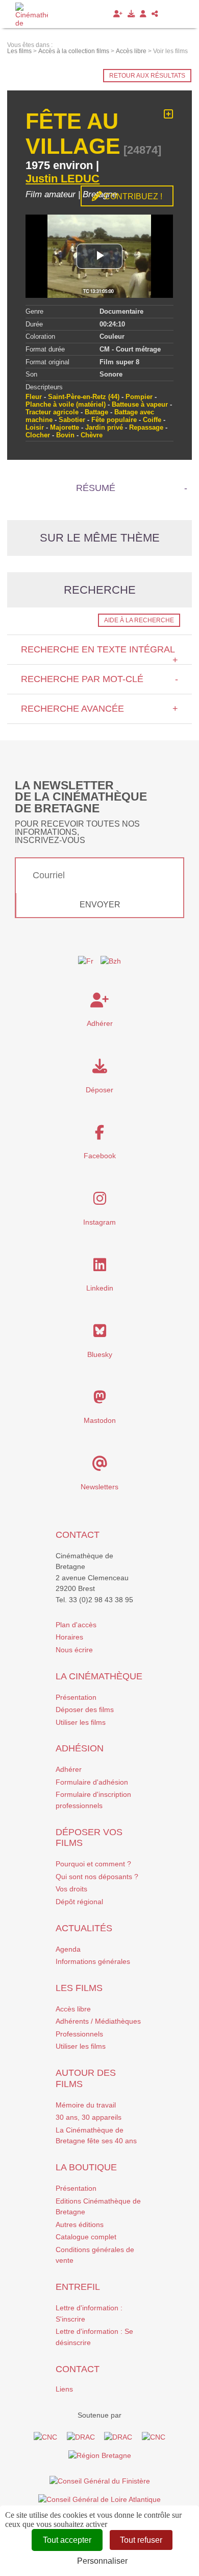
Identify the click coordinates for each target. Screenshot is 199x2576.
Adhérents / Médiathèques (98, 2021)
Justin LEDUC (63, 179)
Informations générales (93, 1961)
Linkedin (100, 1288)
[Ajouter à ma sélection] (169, 114)
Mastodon (100, 1420)
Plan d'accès (76, 1625)
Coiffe (152, 420)
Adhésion (80, 1748)
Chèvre (92, 435)
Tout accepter (67, 2540)
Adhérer (69, 1769)
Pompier (139, 397)
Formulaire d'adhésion (92, 1782)
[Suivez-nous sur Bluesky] (100, 1333)
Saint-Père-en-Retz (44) (84, 397)
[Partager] (155, 14)
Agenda (68, 1949)
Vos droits (71, 1889)
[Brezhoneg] (163, 14)
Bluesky (100, 1354)
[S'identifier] (143, 14)
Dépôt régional (79, 1902)
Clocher (38, 435)
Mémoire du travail (86, 2105)
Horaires (69, 1637)
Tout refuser (141, 2540)
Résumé (96, 488)
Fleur (34, 397)
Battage (96, 412)
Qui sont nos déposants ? (97, 1877)
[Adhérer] (118, 14)
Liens (64, 2389)
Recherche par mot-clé (99, 679)
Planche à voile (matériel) (66, 404)
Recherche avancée (99, 709)
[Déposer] (131, 14)
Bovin (65, 435)
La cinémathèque (99, 1676)
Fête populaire (114, 420)
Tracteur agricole (52, 412)
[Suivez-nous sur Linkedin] (100, 1268)
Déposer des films (85, 1709)
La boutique (86, 2167)
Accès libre (73, 2009)
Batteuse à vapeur (140, 404)
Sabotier (72, 420)
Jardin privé (104, 427)
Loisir (35, 427)
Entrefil (78, 2287)
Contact (78, 1535)
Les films (79, 1988)
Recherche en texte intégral (99, 654)
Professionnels (79, 2034)
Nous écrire (74, 1650)
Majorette (65, 427)
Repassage (146, 427)
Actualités (84, 1928)
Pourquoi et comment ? (93, 1864)
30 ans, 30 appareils (89, 2117)
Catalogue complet (86, 2237)
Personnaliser (102, 2561)
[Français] (86, 962)
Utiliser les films (81, 1722)
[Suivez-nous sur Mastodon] (100, 1400)
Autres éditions (80, 2224)
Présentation (76, 1697)
